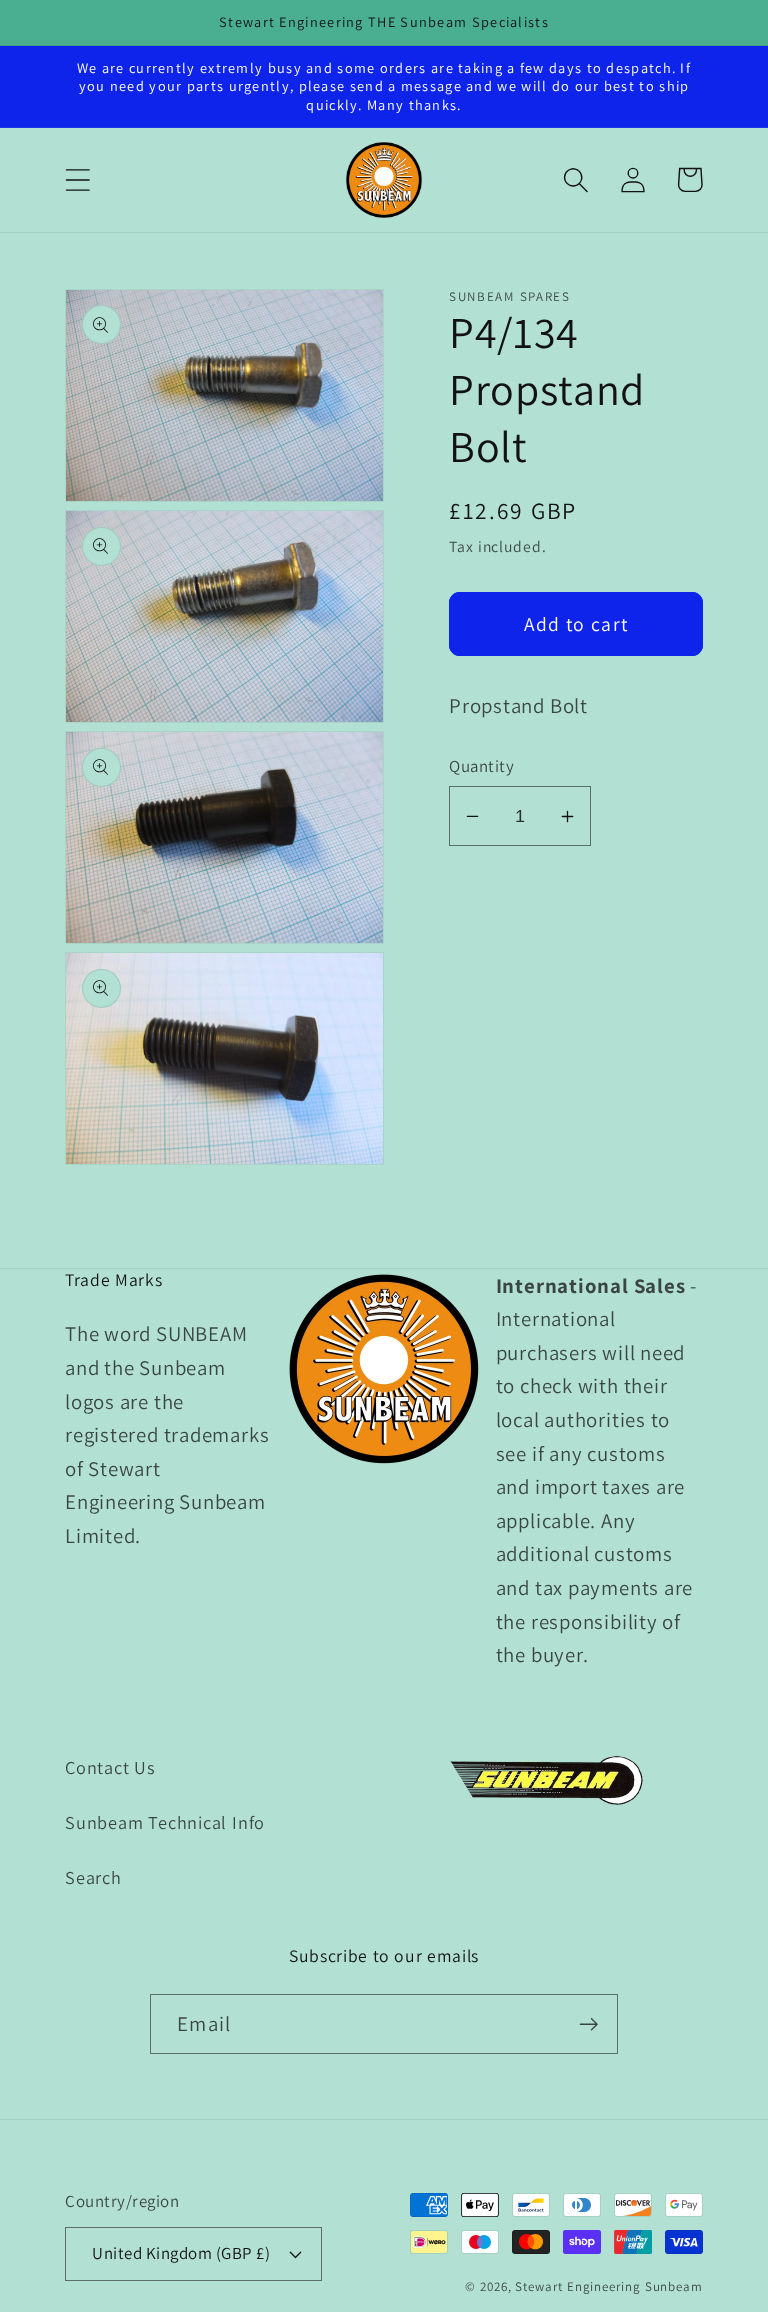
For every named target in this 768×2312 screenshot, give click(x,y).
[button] (77, 179)
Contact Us (110, 1767)
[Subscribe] (588, 2024)
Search (93, 1877)
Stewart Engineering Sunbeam (609, 2286)
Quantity (481, 766)
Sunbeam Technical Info (165, 1822)
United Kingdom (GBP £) (181, 2253)
